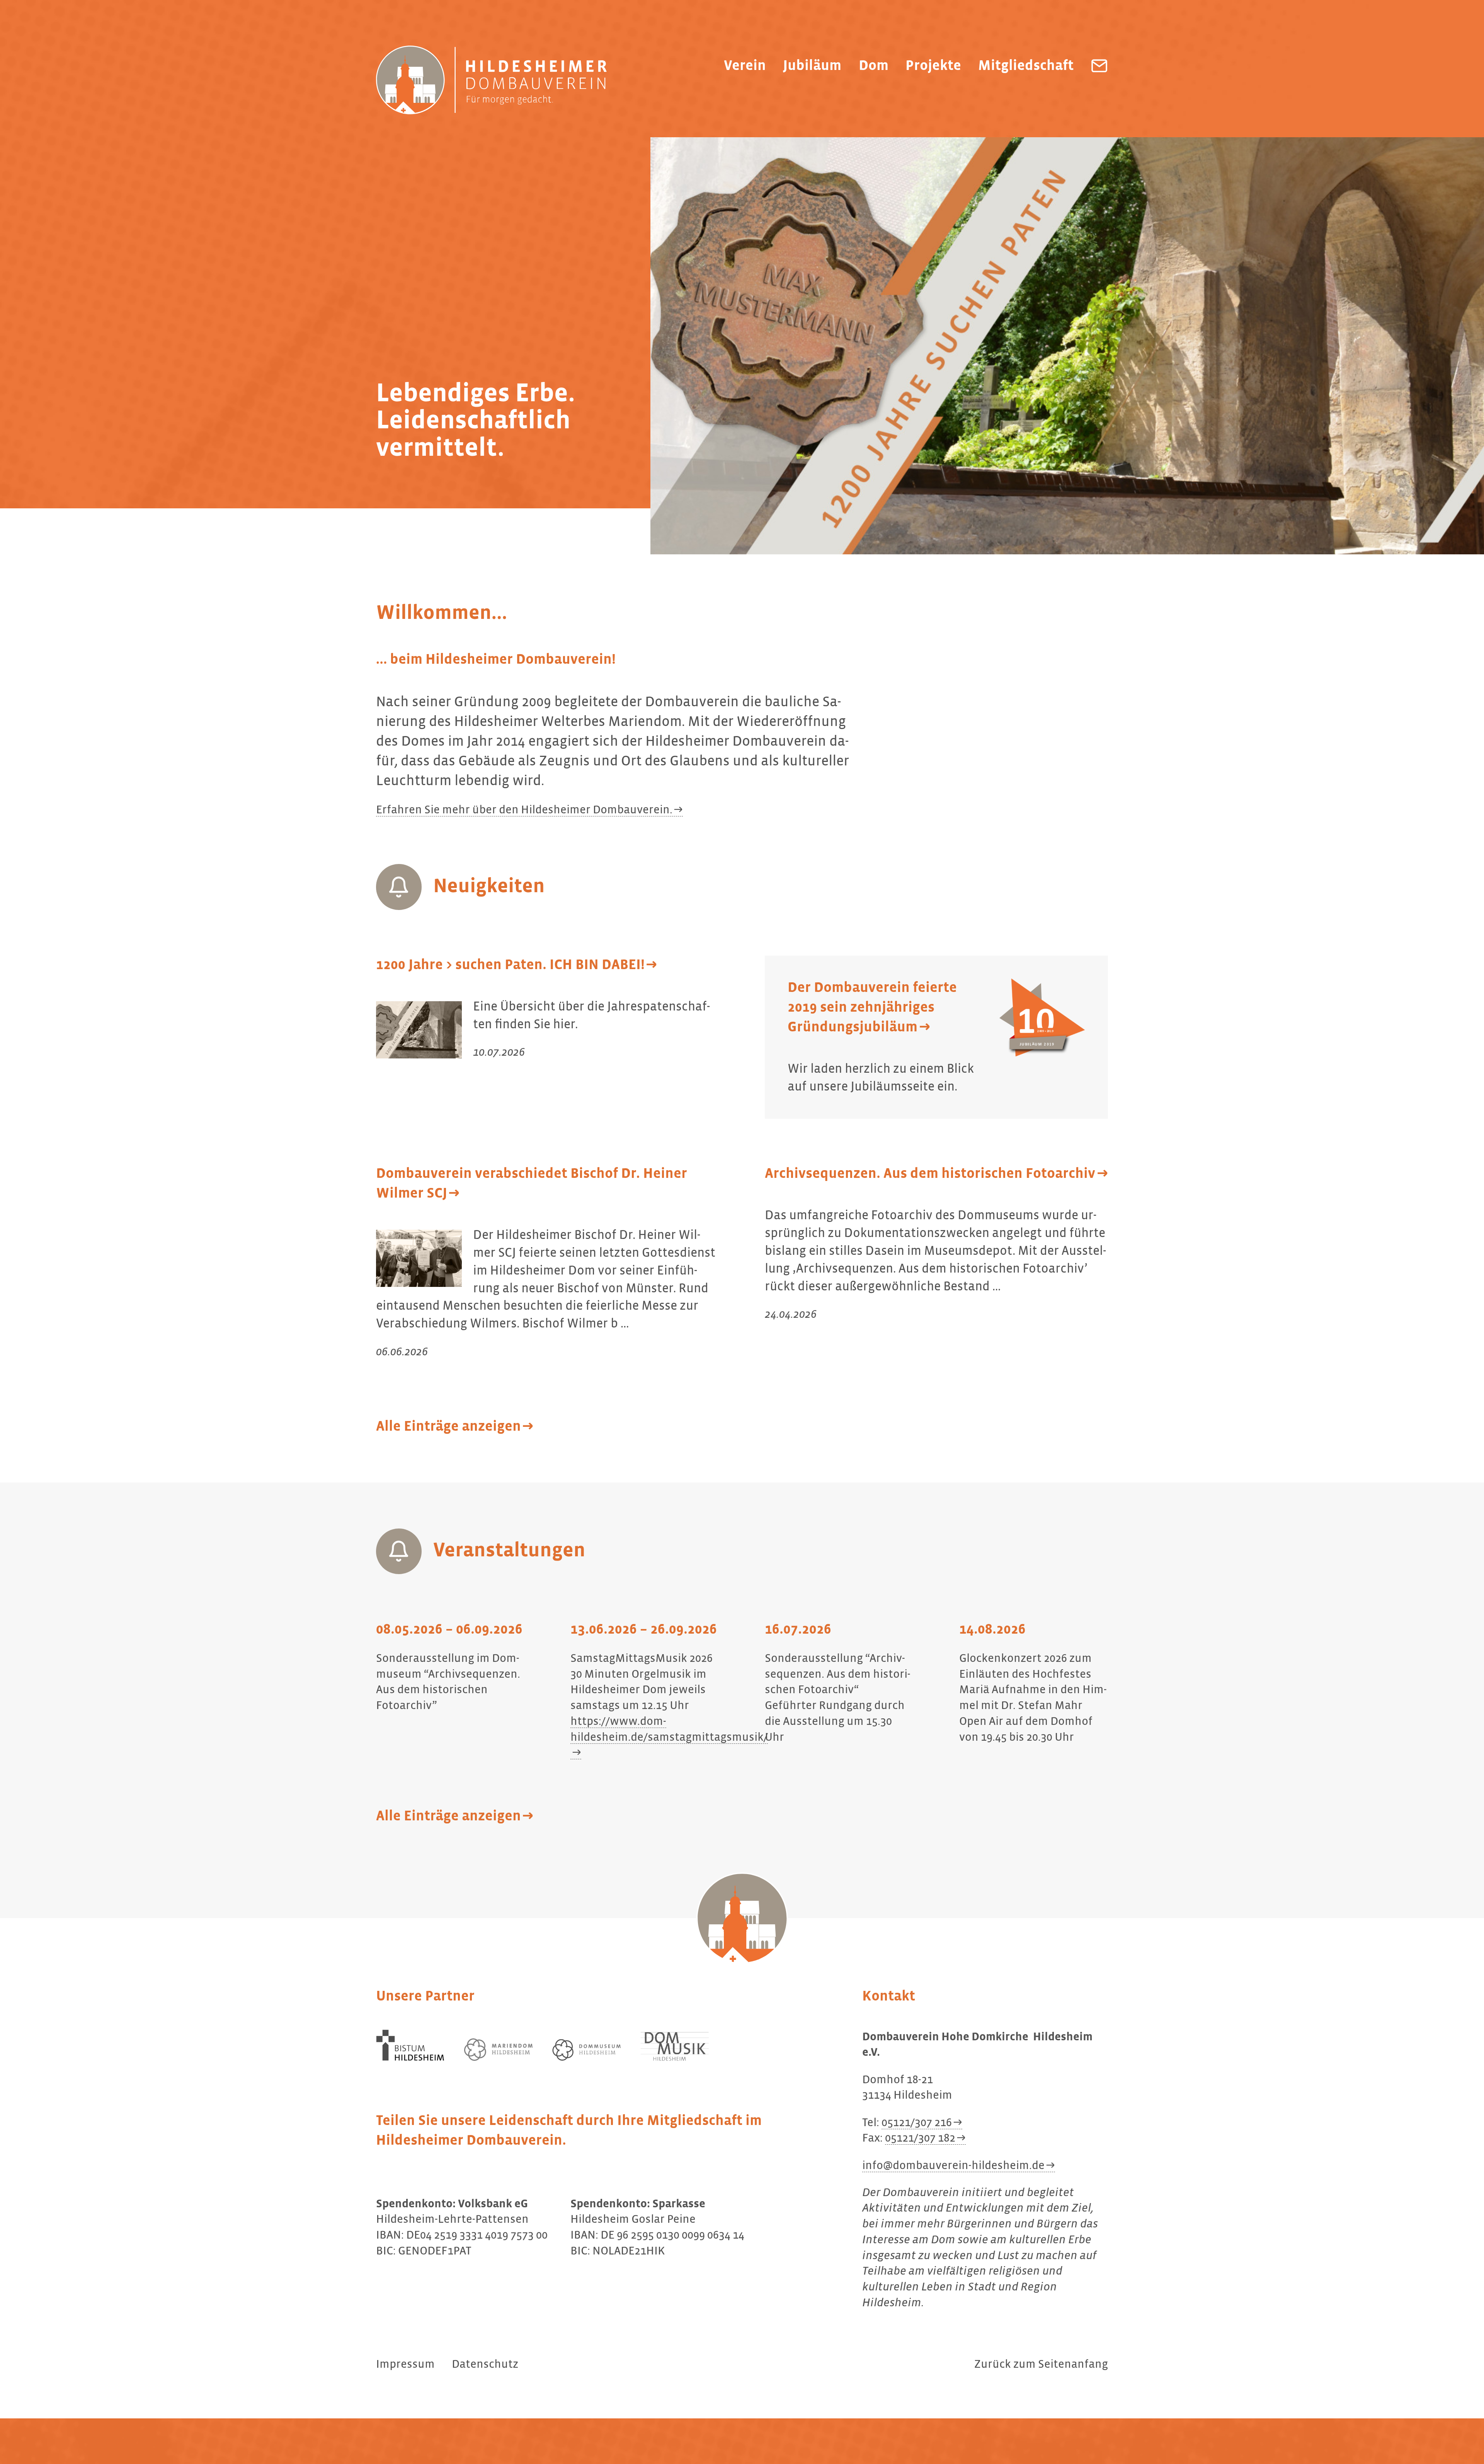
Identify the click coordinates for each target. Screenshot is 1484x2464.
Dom (874, 66)
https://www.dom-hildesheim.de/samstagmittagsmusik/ (669, 1730)
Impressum (405, 2365)
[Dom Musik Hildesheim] (675, 2046)
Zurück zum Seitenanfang (1041, 2365)
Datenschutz (485, 2365)
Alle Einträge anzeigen (448, 1427)
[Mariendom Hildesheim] (499, 2049)
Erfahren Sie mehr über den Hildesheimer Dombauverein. (524, 810)
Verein (745, 66)
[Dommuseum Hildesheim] (587, 2050)
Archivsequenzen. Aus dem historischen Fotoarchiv (930, 1174)
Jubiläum (812, 66)
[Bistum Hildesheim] (410, 2045)
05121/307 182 (920, 2139)
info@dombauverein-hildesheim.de (953, 2166)
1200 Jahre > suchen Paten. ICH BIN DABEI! (510, 965)
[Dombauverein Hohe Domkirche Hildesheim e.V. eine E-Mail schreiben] (1099, 66)
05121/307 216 (917, 2123)
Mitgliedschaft (1026, 66)
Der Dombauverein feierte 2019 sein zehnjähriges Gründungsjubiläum (872, 1008)
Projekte (933, 66)
